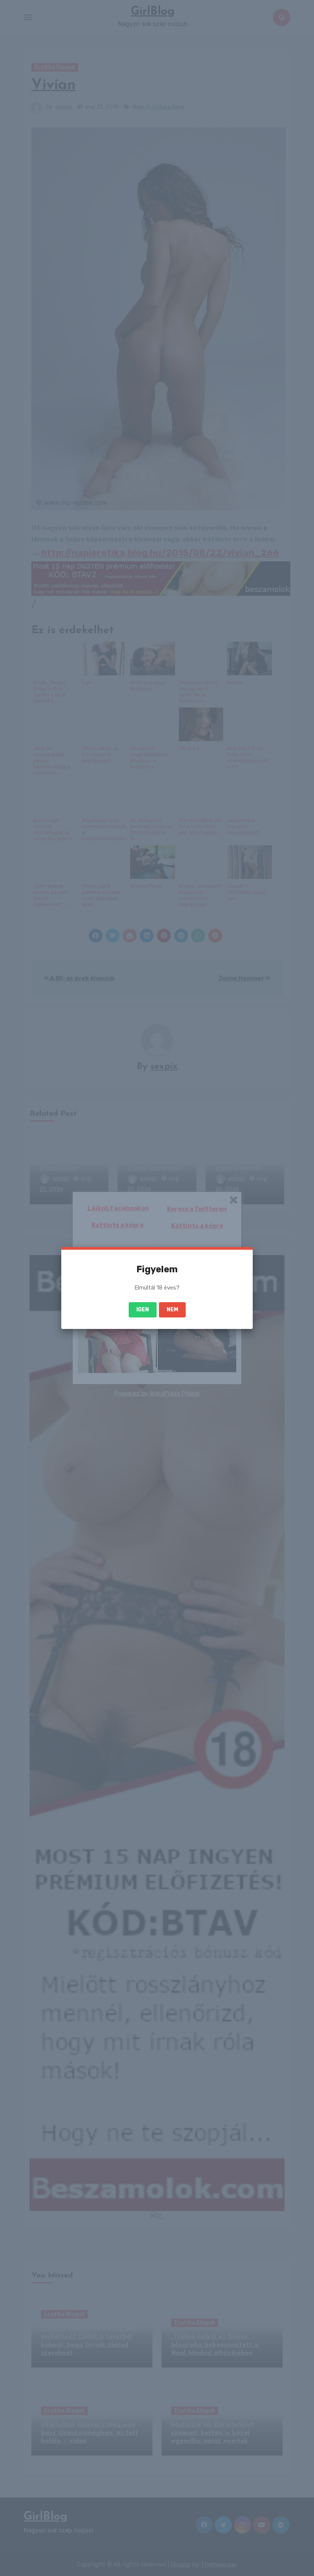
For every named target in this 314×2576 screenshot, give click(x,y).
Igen (143, 1310)
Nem (172, 1310)
